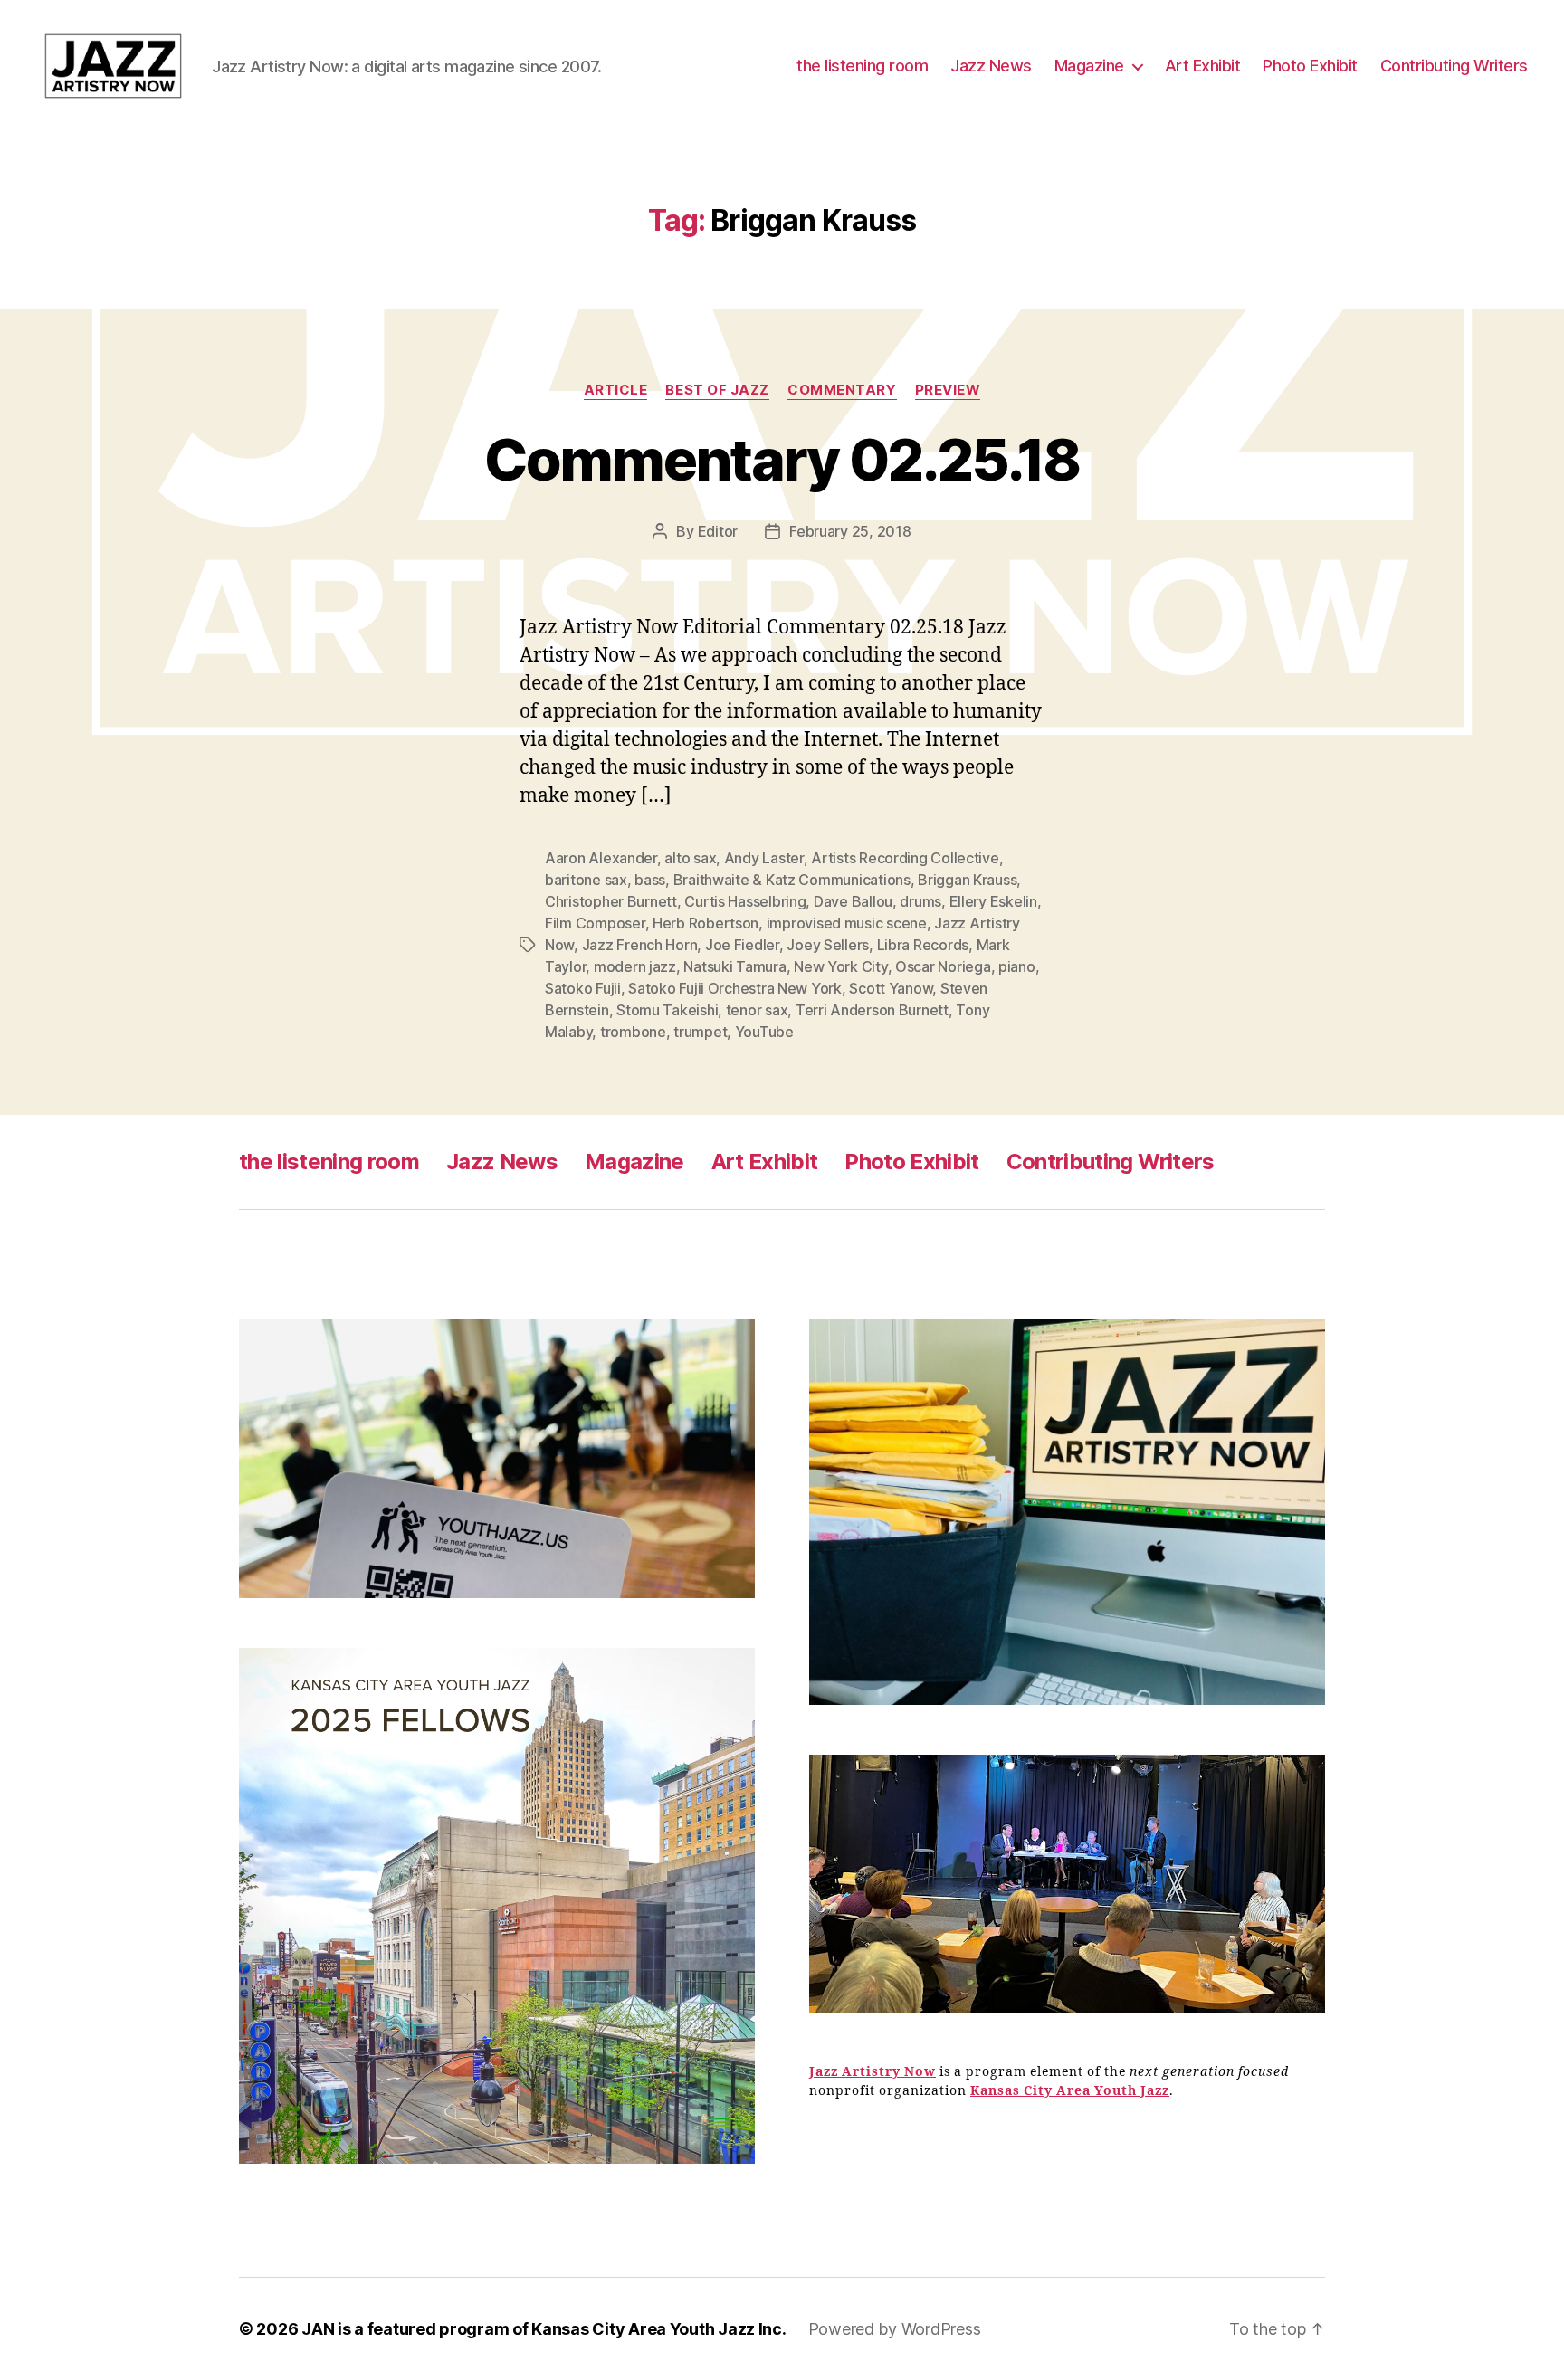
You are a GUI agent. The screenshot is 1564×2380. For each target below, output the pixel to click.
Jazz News (991, 66)
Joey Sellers (828, 945)
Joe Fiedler (742, 945)
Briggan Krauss (967, 880)
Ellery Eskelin (993, 901)
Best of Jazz (717, 390)
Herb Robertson (706, 923)
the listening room (862, 66)
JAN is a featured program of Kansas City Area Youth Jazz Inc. (544, 2329)
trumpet (700, 1032)
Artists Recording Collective (905, 858)
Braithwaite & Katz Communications (792, 880)
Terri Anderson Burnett (872, 1010)
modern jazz (635, 966)
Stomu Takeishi (667, 1010)
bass (650, 880)
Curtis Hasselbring (745, 901)
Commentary (842, 390)
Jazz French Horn (640, 945)
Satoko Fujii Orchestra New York (735, 988)
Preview (948, 390)
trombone (633, 1032)
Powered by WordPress (895, 2329)
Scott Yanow (891, 988)
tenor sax (757, 1010)
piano (1017, 966)
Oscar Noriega (943, 966)
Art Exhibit (1203, 66)
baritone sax (586, 880)
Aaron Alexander (601, 858)
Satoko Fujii (583, 988)
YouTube (764, 1032)
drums (920, 901)
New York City (841, 966)
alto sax (690, 858)
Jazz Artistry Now (873, 2072)
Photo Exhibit (1310, 66)
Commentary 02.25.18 (782, 459)
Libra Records (923, 945)
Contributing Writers (1454, 66)
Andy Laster (764, 858)
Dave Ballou (853, 901)
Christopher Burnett (611, 901)
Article (616, 390)
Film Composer (595, 923)
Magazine (1089, 66)
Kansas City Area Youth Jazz (1070, 2091)
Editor (718, 531)
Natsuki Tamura (734, 966)
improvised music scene (847, 923)
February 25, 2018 (850, 531)
